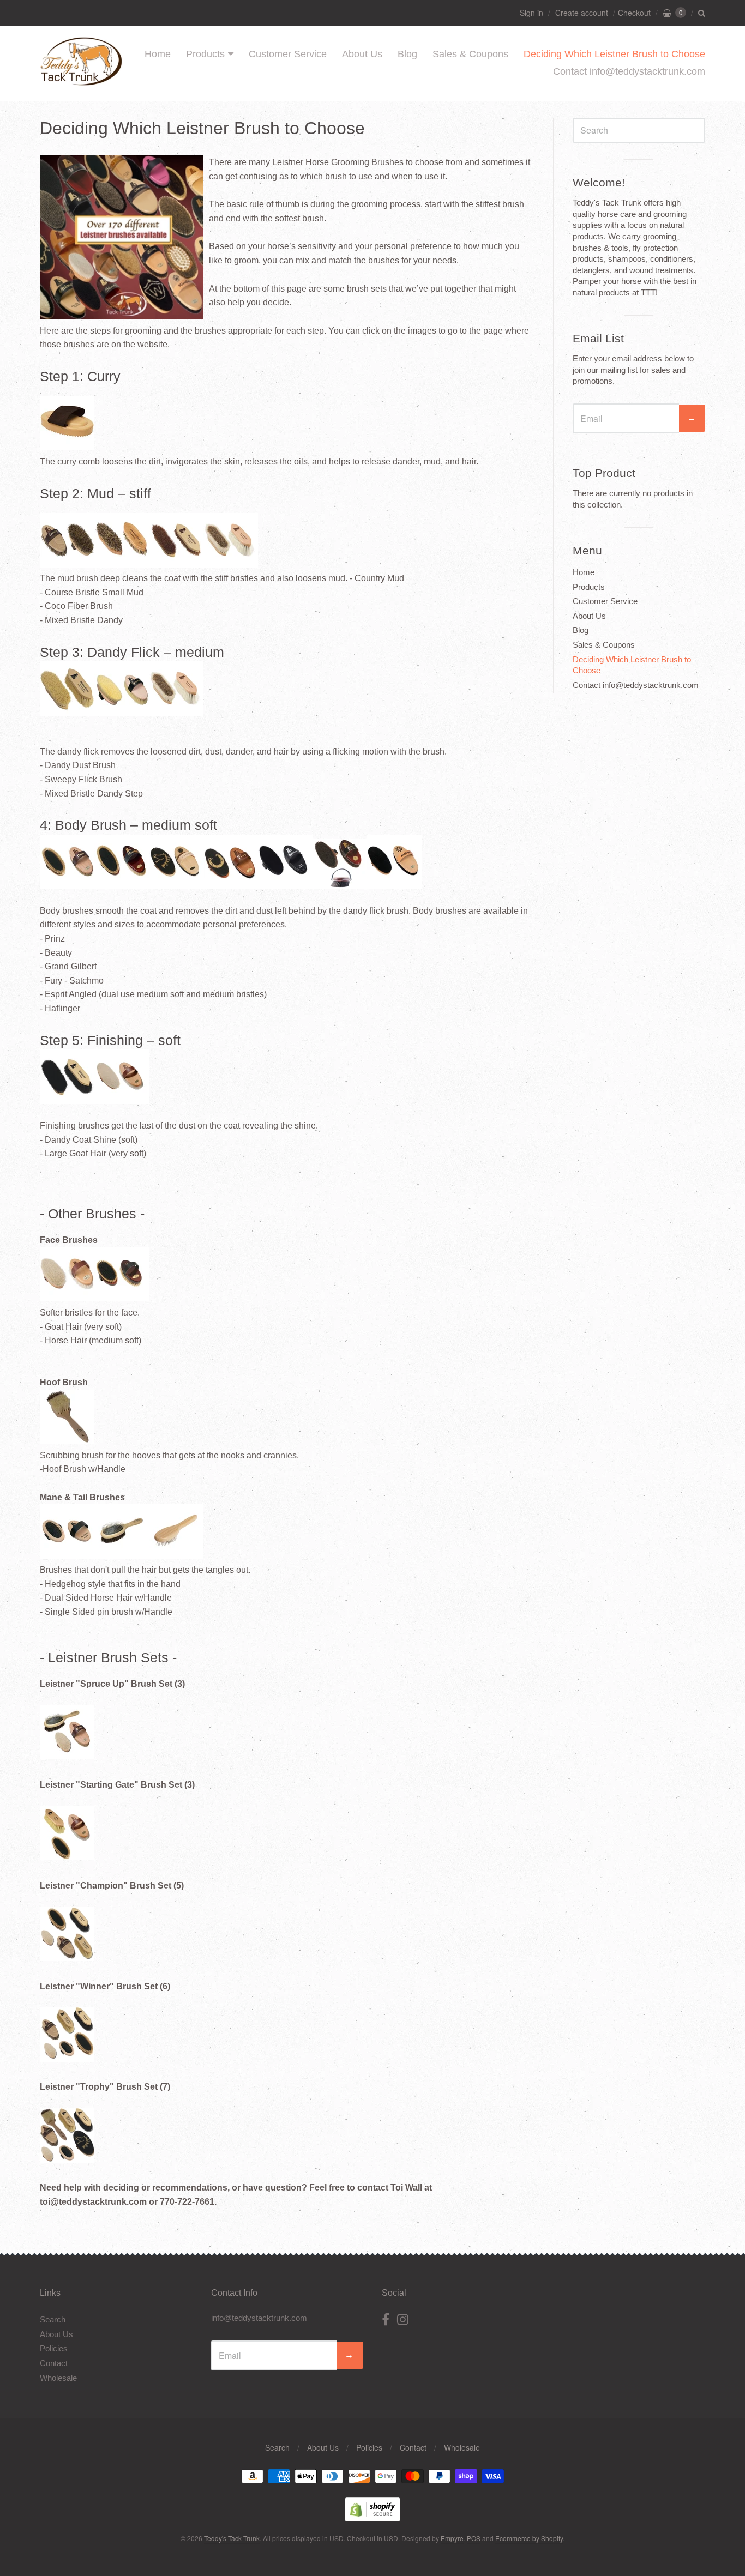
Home (158, 54)
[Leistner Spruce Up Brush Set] (67, 1756)
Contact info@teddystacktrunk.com (629, 71)
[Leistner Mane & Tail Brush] (176, 1556)
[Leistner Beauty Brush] (122, 884)
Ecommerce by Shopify (529, 2538)
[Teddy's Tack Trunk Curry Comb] (67, 447)
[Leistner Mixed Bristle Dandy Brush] (231, 565)
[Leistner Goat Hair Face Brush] (67, 1298)
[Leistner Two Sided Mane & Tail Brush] (122, 1556)
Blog (407, 54)
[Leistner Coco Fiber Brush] (176, 565)
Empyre (452, 2538)
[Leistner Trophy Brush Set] (67, 2160)
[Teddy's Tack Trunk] (81, 80)
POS (474, 2538)
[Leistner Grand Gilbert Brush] (176, 884)
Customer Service (288, 54)
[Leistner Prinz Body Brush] (67, 884)
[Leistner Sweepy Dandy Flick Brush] (122, 711)
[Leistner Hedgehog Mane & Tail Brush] (67, 1556)
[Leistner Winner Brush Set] (67, 1958)
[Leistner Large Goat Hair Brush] (94, 1099)
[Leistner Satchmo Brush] (285, 884)
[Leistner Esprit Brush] (340, 884)
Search (53, 2319)
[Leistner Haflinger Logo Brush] (394, 884)
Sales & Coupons (470, 54)
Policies (54, 2348)
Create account (582, 13)
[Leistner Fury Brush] (231, 884)
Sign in (531, 13)
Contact (54, 2363)
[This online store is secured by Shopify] (372, 2518)
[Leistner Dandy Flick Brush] (67, 711)
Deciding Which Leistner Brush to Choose (614, 54)
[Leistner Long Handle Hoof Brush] (67, 1441)
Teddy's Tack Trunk (232, 2538)
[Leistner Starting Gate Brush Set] (67, 1857)
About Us (362, 54)
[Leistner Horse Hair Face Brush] (122, 1298)
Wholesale (58, 2378)
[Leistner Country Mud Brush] (67, 565)
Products (205, 54)
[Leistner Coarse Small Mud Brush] (122, 565)
